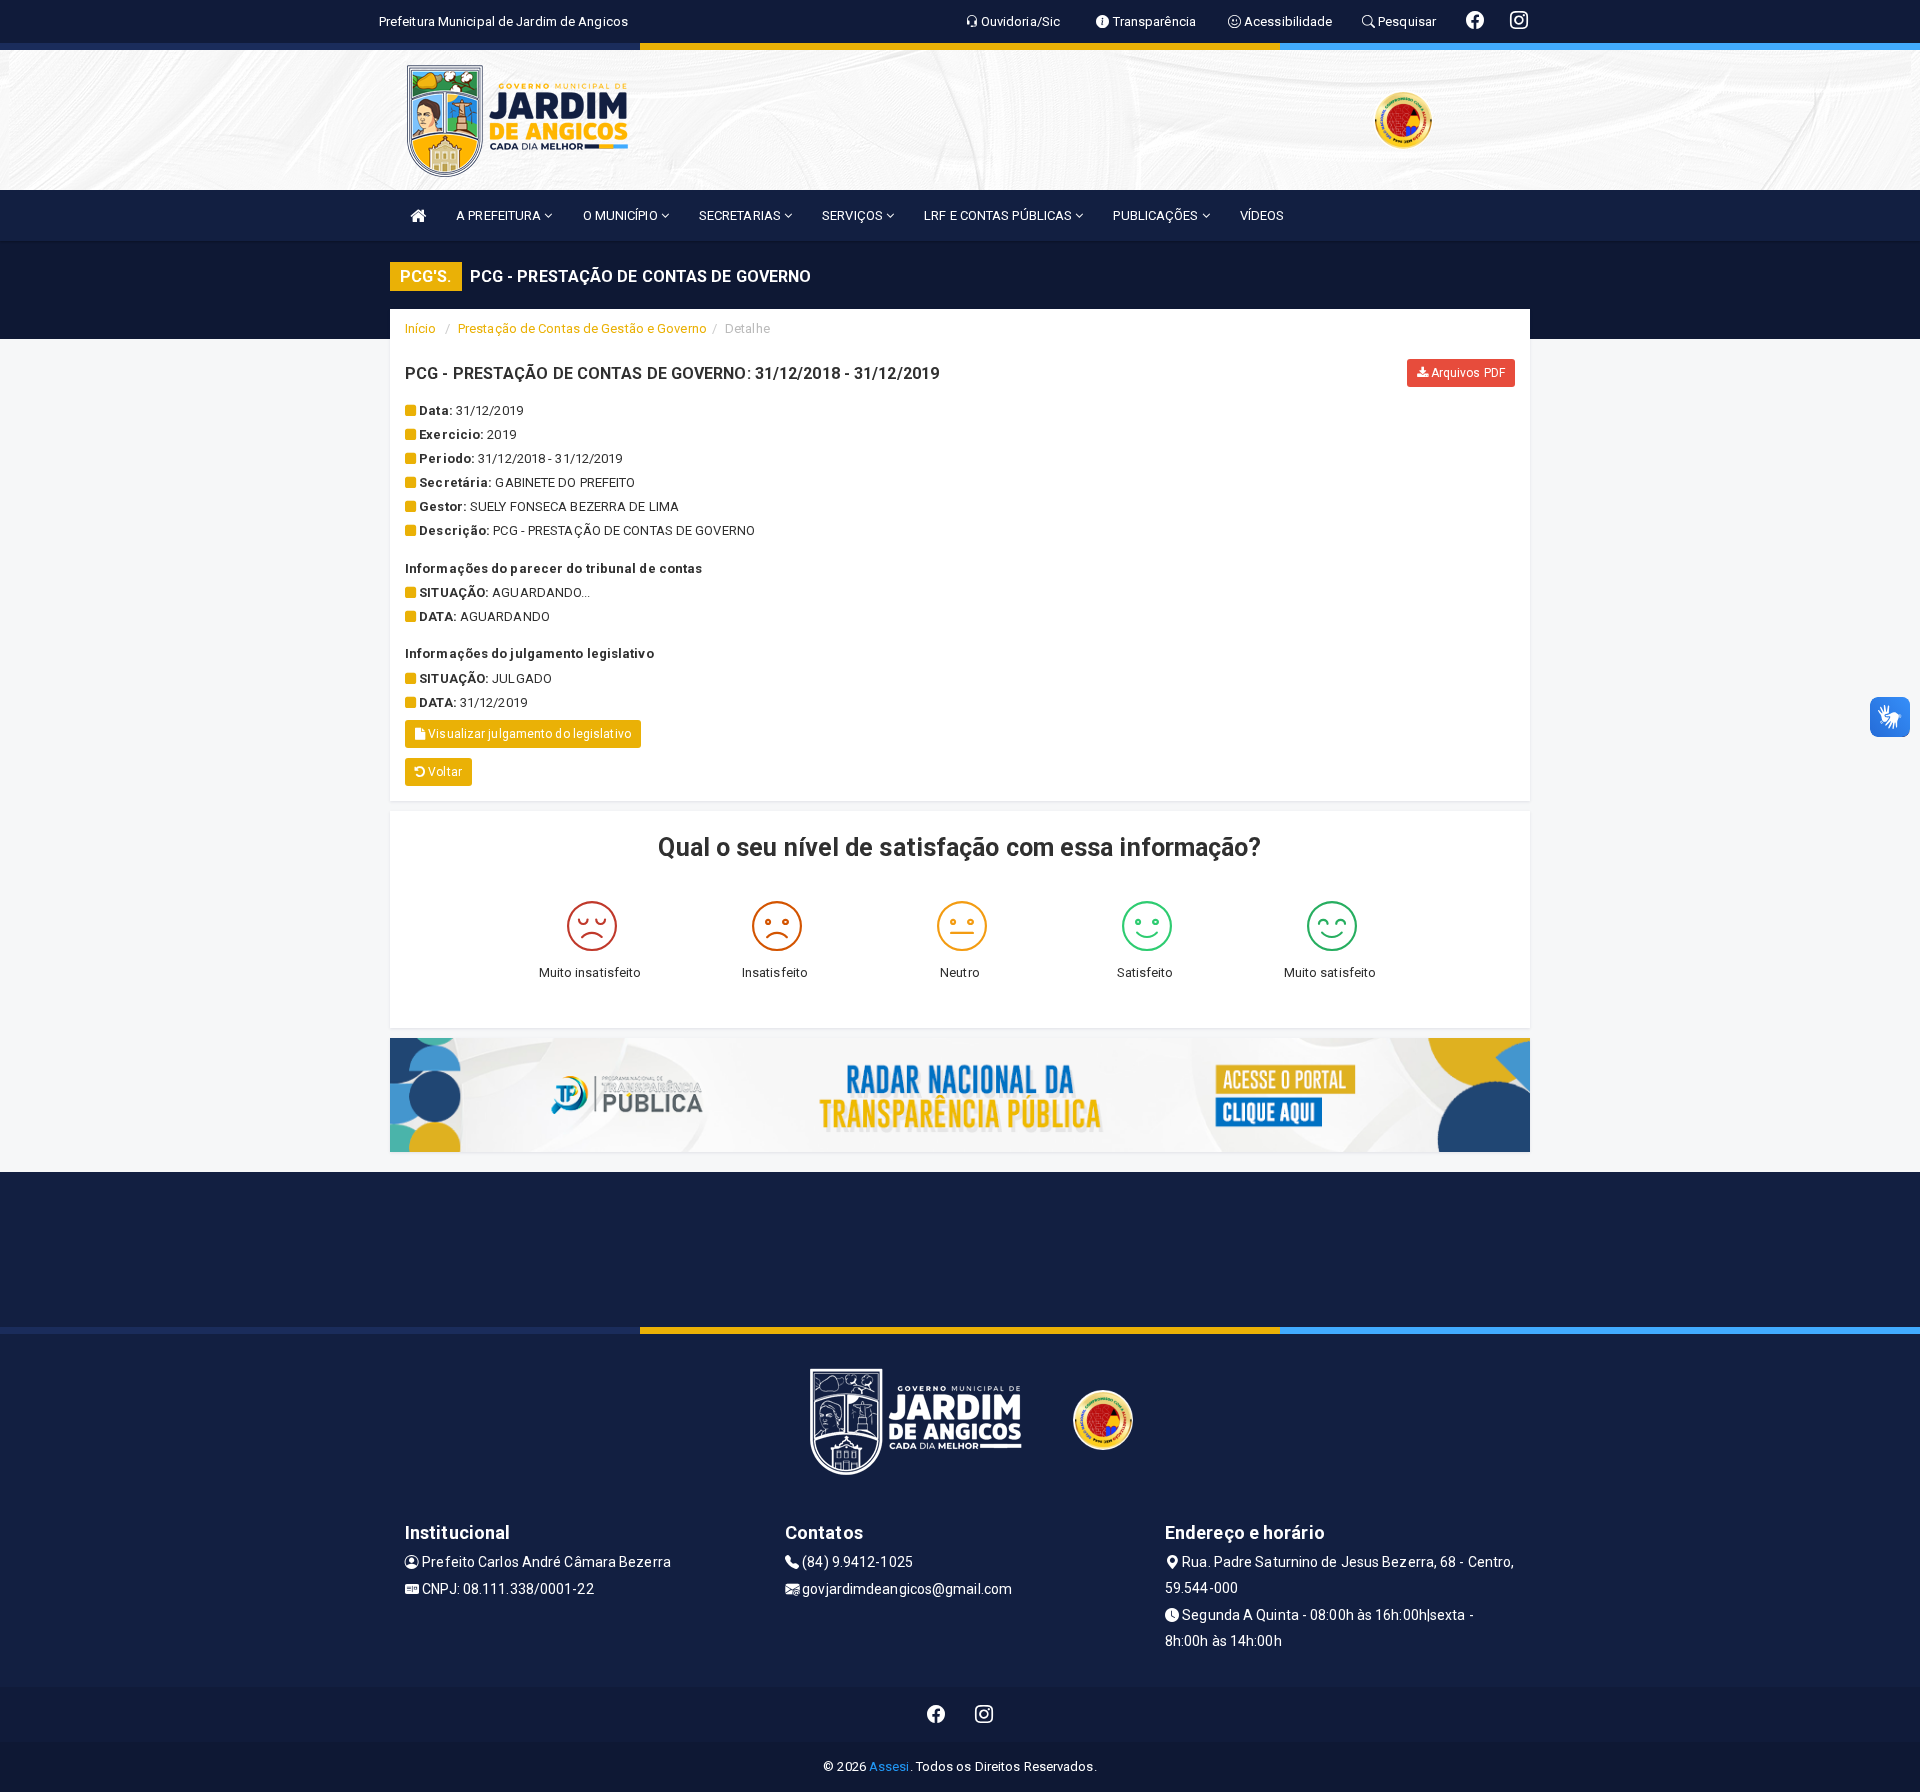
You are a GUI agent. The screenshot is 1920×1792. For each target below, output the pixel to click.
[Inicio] (418, 215)
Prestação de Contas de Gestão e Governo (582, 328)
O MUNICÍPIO (622, 215)
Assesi (889, 1766)
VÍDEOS (1262, 215)
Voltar (443, 772)
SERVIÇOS (854, 215)
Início (421, 328)
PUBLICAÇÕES (1157, 215)
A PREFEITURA (500, 215)
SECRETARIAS (741, 215)
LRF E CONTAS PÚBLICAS (999, 215)
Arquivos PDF (1466, 373)
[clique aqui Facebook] (936, 1714)
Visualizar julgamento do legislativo (528, 734)
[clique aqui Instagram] (984, 1714)
